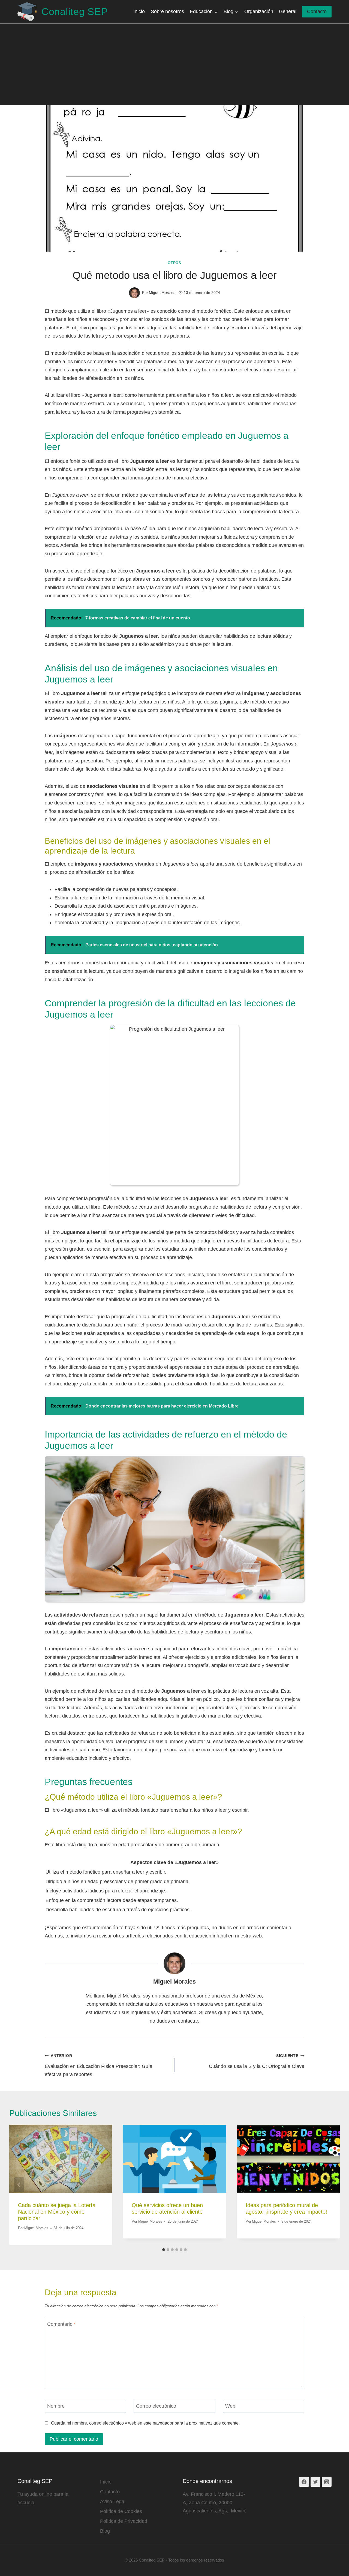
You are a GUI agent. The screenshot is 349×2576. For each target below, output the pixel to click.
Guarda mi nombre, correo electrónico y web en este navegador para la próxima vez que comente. (145, 2423)
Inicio (139, 11)
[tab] (164, 2250)
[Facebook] (304, 2482)
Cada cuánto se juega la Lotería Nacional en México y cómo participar (57, 2212)
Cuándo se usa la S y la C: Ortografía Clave (257, 2061)
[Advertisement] (174, 64)
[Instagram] (327, 2482)
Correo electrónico (156, 2406)
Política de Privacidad (124, 2521)
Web (230, 2406)
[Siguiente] (330, 2185)
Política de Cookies (121, 2511)
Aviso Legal (113, 2502)
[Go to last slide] (19, 2185)
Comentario (61, 2324)
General (288, 11)
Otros (174, 263)
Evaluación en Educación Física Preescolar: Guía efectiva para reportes (99, 2065)
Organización (259, 11)
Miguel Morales (174, 1982)
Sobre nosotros (167, 11)
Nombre (56, 2406)
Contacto (317, 11)
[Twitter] (315, 2482)
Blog (105, 2531)
